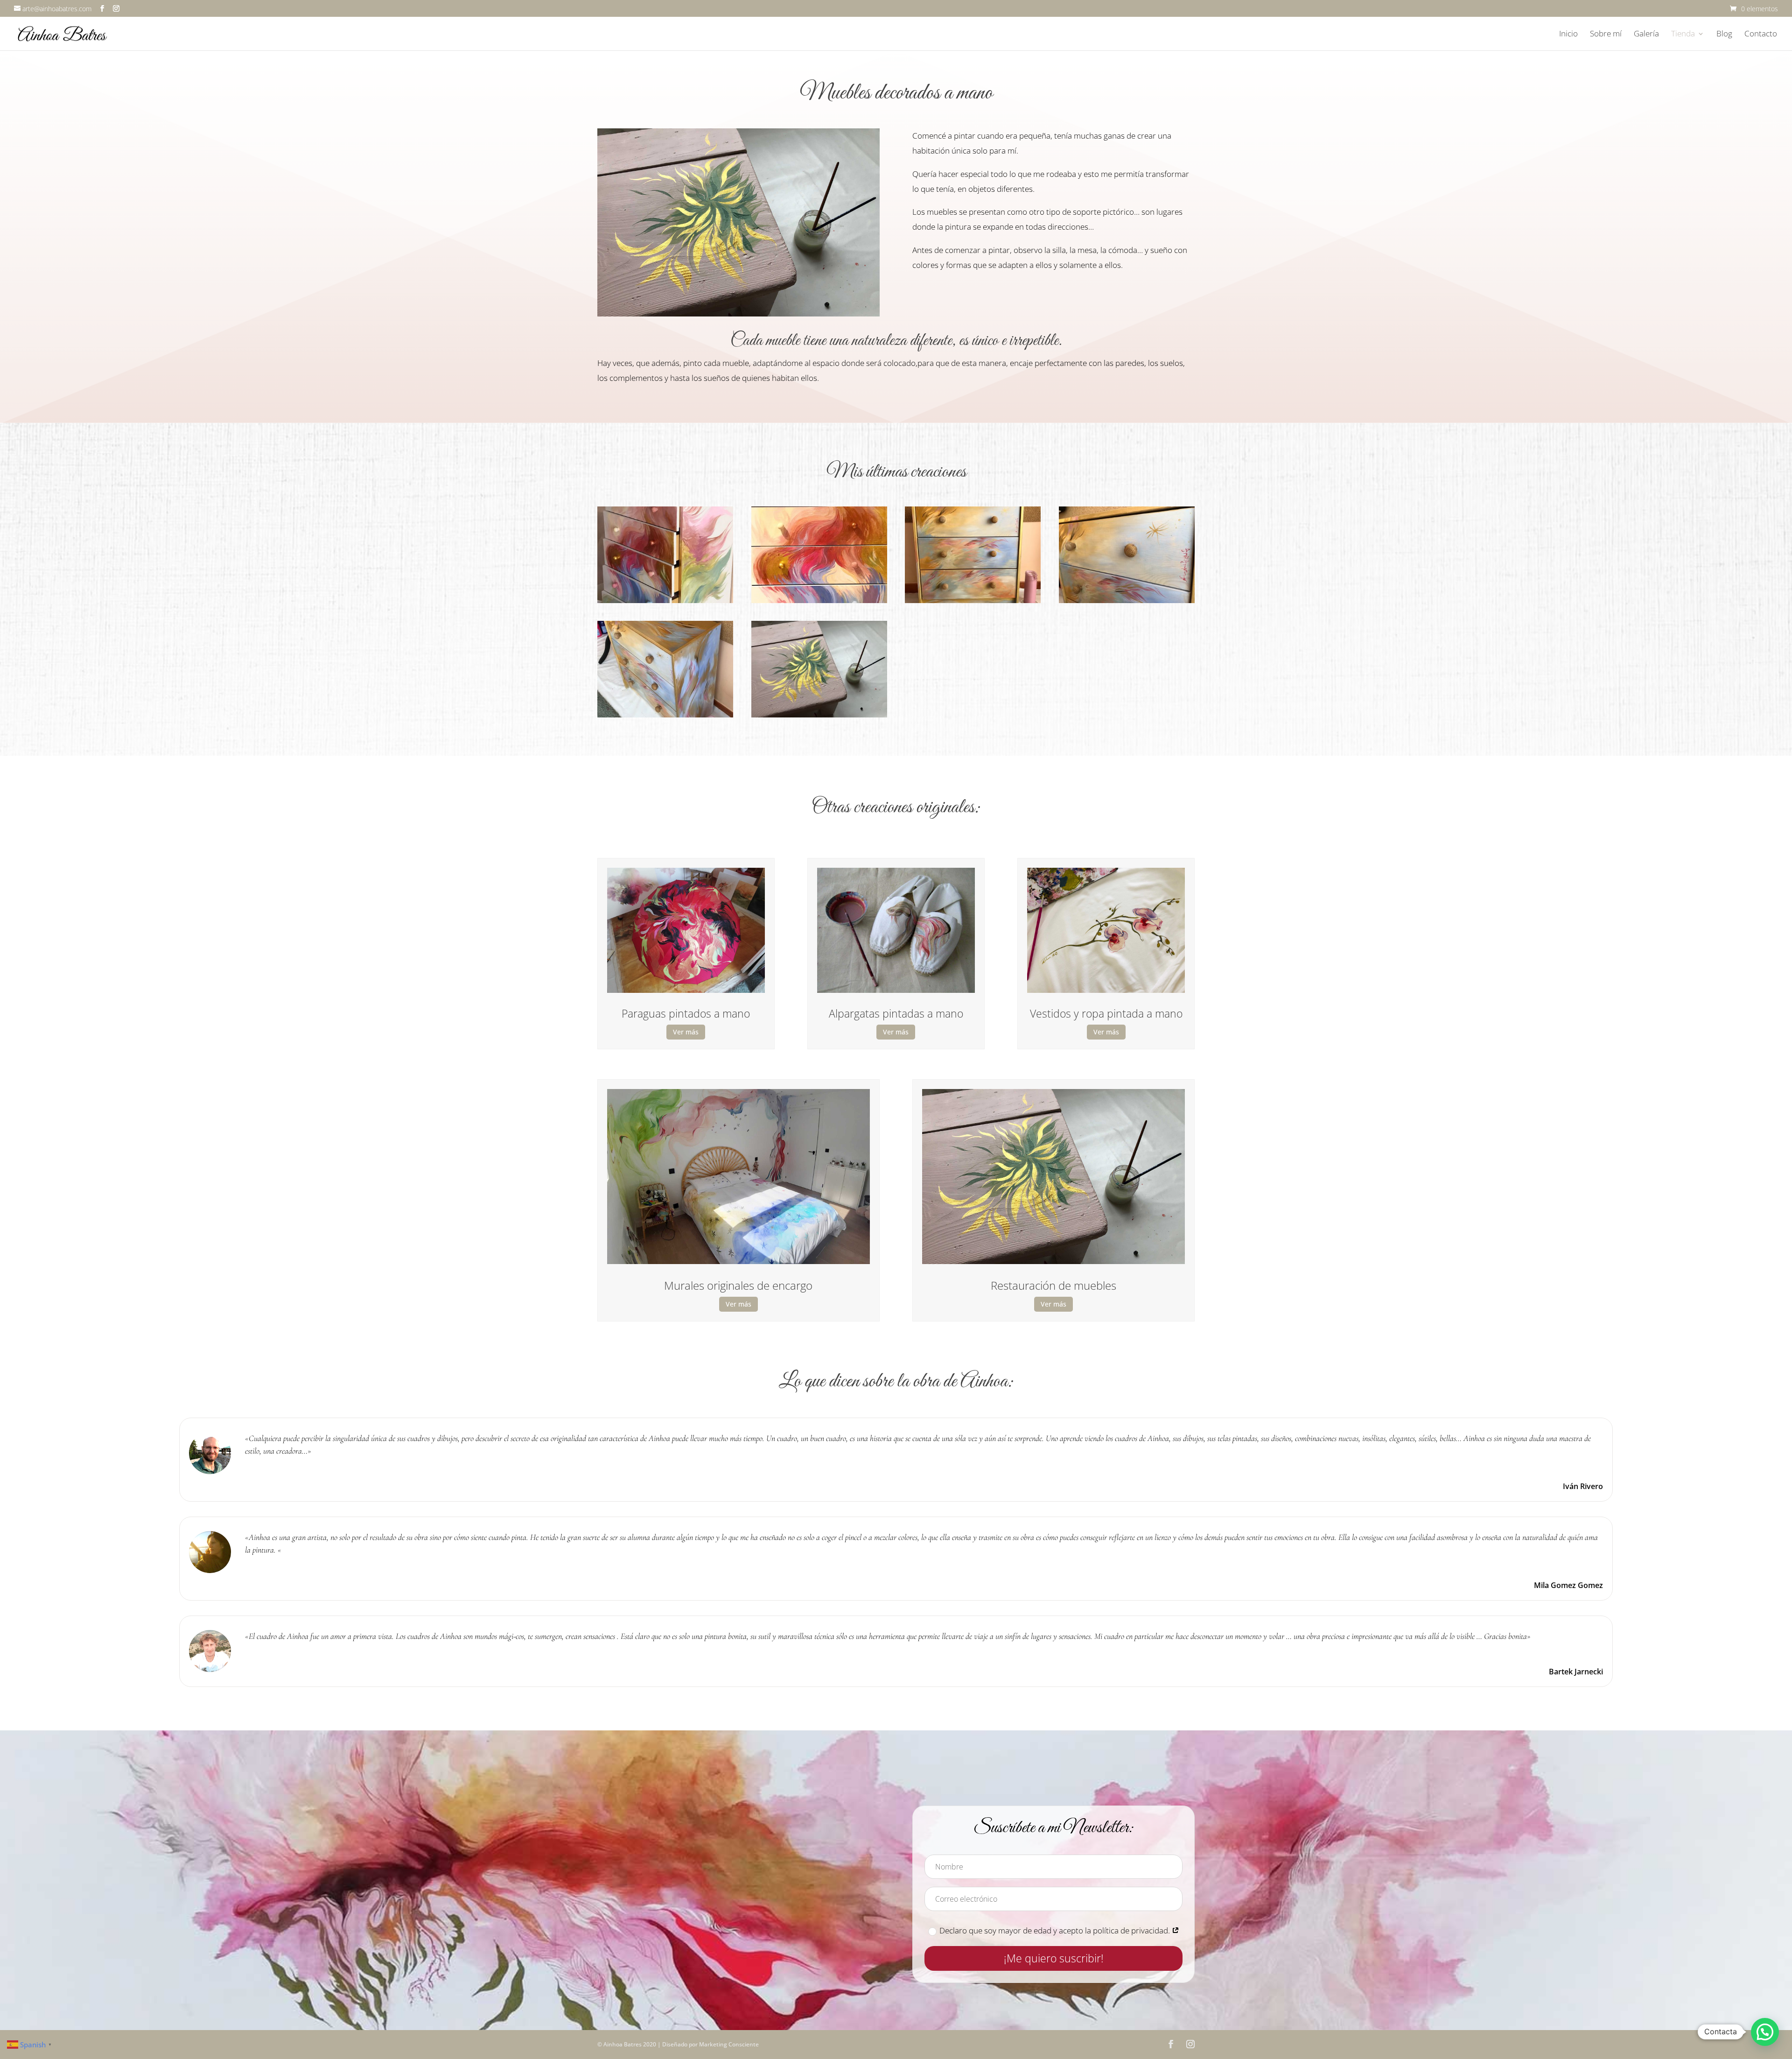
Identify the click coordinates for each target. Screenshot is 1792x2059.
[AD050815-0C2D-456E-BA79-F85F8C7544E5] (973, 600)
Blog (1724, 35)
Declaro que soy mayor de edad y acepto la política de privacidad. (1056, 1930)
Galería (1646, 35)
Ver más (686, 1032)
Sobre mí (1606, 35)
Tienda (1683, 35)
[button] (1765, 2032)
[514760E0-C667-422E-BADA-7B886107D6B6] (819, 600)
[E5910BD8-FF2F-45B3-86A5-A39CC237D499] (1127, 600)
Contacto (1761, 35)
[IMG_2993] (819, 714)
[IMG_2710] (665, 714)
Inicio (1568, 35)
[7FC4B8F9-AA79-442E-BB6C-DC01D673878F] (665, 600)
